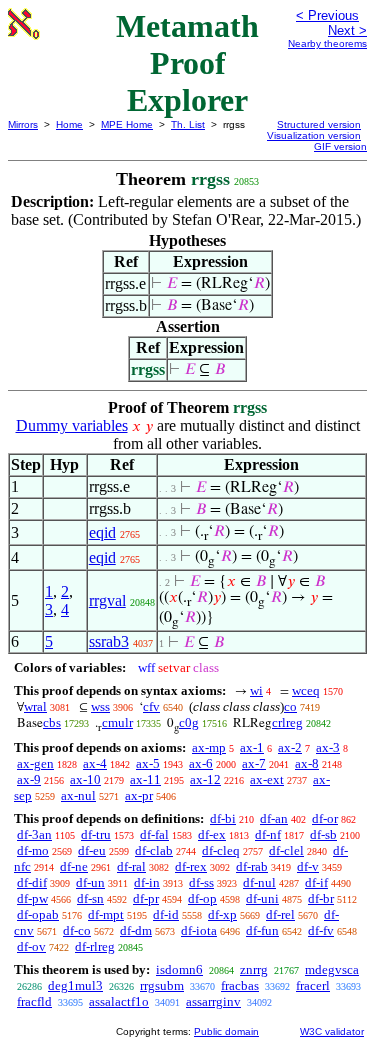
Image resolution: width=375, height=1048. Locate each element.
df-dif (32, 882)
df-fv (321, 930)
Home (69, 124)
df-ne (74, 866)
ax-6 (201, 763)
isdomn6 (179, 969)
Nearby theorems (327, 43)
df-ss (201, 882)
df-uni (262, 898)
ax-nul (78, 795)
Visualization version (314, 135)
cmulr (117, 722)
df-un (90, 882)
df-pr (146, 898)
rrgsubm (162, 985)
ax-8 (307, 763)
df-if (316, 882)
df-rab (252, 866)
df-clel (286, 850)
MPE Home (127, 124)
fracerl (313, 985)
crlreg (287, 722)
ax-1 (252, 747)
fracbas (240, 985)
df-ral (131, 866)
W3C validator (332, 1031)
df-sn (90, 898)
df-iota (199, 930)
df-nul (259, 882)
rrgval (107, 600)
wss (100, 706)
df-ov (31, 946)
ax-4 (95, 763)
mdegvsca (332, 969)
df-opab (38, 914)
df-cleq (221, 850)
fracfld (34, 1001)
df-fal (154, 834)
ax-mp (209, 747)
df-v (308, 866)
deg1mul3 (75, 985)
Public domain (226, 1031)
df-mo (33, 850)
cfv (151, 706)
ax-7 (254, 763)
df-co (77, 930)
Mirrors (23, 124)
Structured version (319, 124)
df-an (274, 818)
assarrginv (213, 1001)
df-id (166, 914)
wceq (306, 690)
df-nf (268, 834)
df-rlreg (95, 946)
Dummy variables (72, 425)
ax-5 (148, 763)
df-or (325, 818)
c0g (189, 722)
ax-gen (35, 763)
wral (35, 706)
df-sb (323, 834)
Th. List (188, 124)
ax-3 (328, 747)
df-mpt (106, 914)
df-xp (222, 914)
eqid (102, 532)
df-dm (136, 930)
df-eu (92, 850)
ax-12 (205, 779)
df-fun (262, 930)
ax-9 (29, 779)
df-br (321, 898)
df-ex (212, 834)
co (290, 706)
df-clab (154, 850)
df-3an (34, 834)
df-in (147, 882)
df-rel (280, 914)
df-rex (191, 866)
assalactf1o (119, 1001)
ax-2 (290, 747)
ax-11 (145, 779)
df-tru (96, 834)
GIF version (340, 146)
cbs (52, 722)
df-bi (223, 818)
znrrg (254, 969)
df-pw (32, 898)
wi (256, 690)
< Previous (327, 15)
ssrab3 (109, 641)
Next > (347, 30)
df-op (202, 898)
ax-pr (139, 795)
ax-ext (267, 779)
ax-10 (85, 779)
